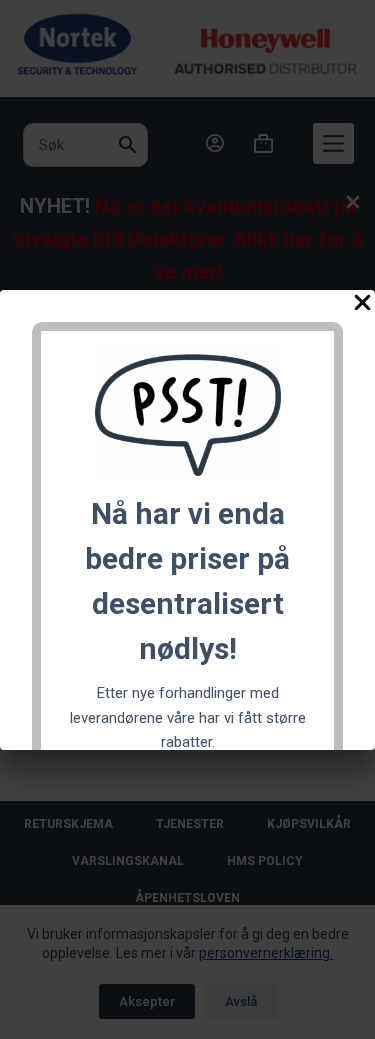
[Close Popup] (362, 306)
